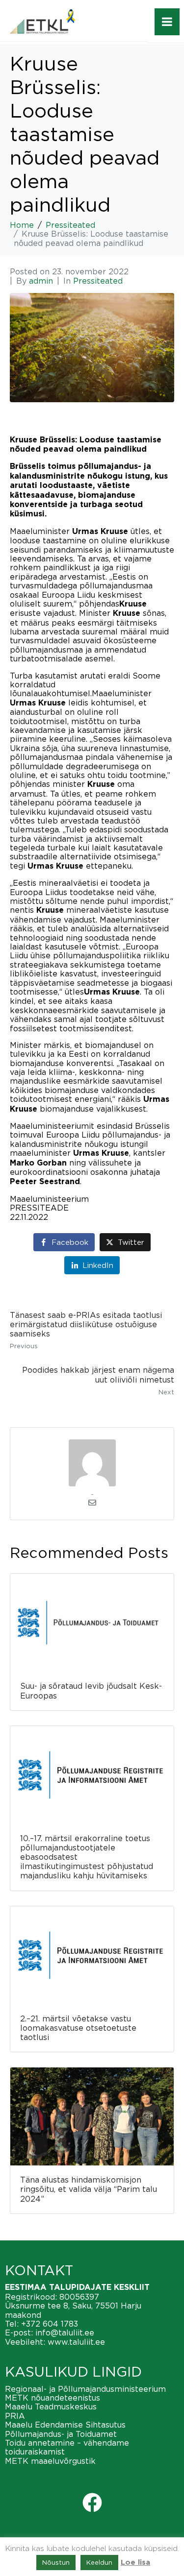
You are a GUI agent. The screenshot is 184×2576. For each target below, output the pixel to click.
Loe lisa (135, 2563)
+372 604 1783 (50, 2324)
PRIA (15, 2416)
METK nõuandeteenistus (53, 2398)
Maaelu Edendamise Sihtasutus (65, 2425)
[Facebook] (92, 2503)
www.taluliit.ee (76, 2342)
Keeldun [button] (99, 2562)
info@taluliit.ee (65, 2333)
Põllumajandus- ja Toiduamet (61, 2434)
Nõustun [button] (56, 2562)
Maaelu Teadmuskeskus (51, 2406)
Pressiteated (98, 281)
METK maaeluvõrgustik (50, 2461)
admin (41, 281)
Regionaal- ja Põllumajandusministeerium (85, 2389)
